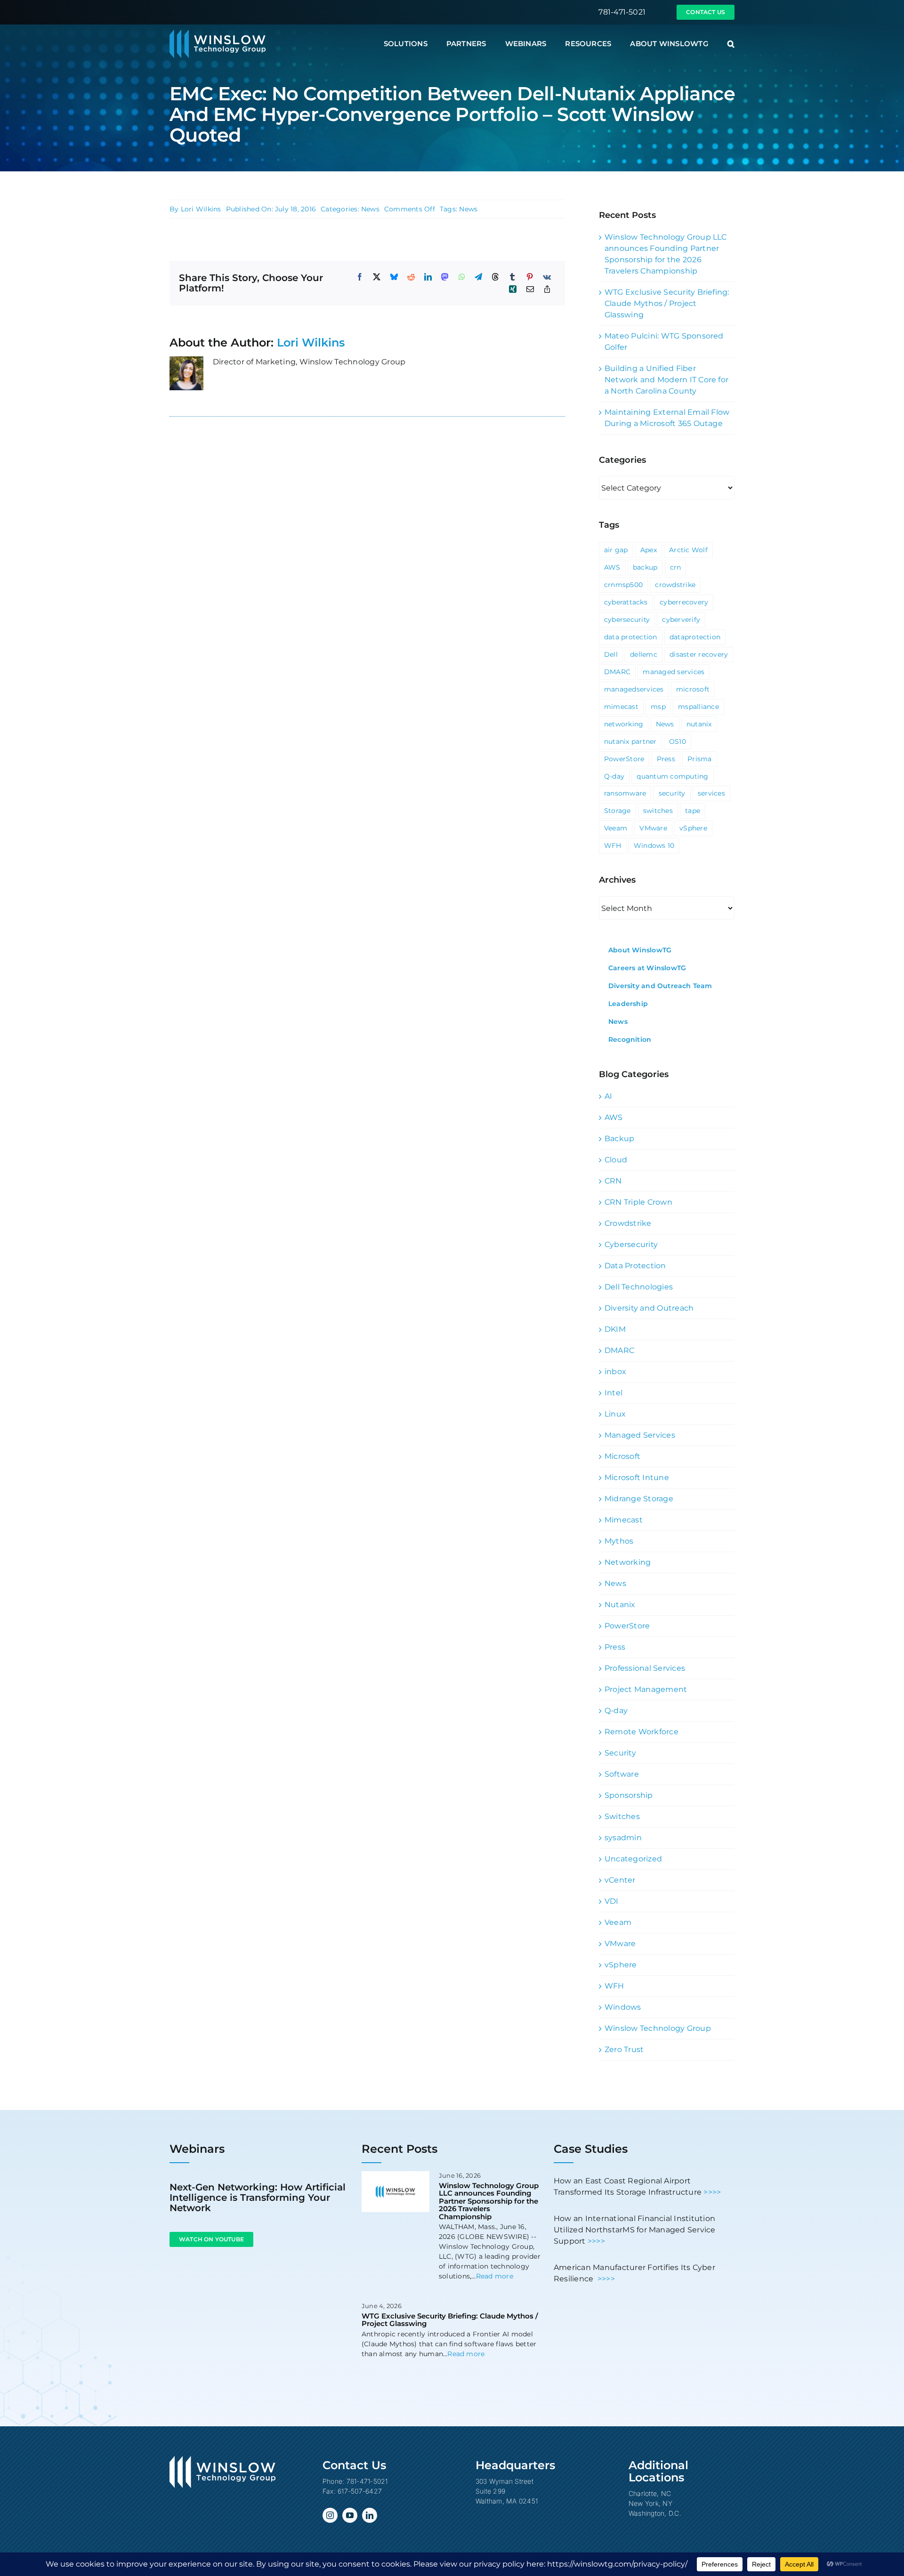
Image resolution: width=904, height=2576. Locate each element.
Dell (611, 654)
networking (624, 724)
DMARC (617, 672)
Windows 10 (654, 845)
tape (693, 811)
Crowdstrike (628, 1223)
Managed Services (640, 1435)
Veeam (616, 828)
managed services (674, 672)
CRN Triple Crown (638, 1202)
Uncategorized (633, 1859)
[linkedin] (370, 2515)
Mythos (619, 1541)
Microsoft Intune (637, 1477)
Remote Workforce (642, 1732)
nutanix (699, 724)
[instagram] (330, 2515)
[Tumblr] (512, 277)
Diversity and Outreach (649, 1308)
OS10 (678, 741)
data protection (631, 637)
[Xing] (513, 289)
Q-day (614, 776)
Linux (615, 1414)
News (370, 209)
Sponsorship (629, 1795)
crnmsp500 (623, 585)
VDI (612, 1901)
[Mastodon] (445, 277)
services (711, 793)
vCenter (620, 1880)
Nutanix (620, 1605)
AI (608, 1096)
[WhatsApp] (462, 277)
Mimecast (624, 1520)
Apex (649, 550)
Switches (622, 1816)
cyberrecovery (684, 602)
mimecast (621, 707)
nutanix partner (630, 741)
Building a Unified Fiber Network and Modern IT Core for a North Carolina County (666, 380)
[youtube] (350, 2515)
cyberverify (681, 620)
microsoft (693, 689)
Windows (623, 2007)
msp (658, 707)
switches (658, 811)
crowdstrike (675, 585)
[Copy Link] (547, 289)
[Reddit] (411, 277)
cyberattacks (626, 602)
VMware (653, 828)
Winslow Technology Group (658, 2028)
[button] (731, 44)
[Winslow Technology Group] (218, 33)
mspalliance (698, 707)
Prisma (699, 759)
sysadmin (623, 1838)
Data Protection (635, 1266)
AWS (612, 567)
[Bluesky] (394, 277)
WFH (613, 845)
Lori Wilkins (201, 209)
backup (645, 567)
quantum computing (672, 776)
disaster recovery (699, 654)
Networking (628, 1562)
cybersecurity (627, 620)
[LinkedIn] (428, 277)
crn (676, 567)
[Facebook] (360, 277)
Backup (619, 1139)
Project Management (646, 1689)
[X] (377, 277)
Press (666, 759)
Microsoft (622, 1456)
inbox (615, 1372)
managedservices (634, 689)
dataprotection (695, 637)
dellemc (644, 654)
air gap (616, 550)
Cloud (616, 1160)
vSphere (693, 828)
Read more (495, 2276)
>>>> (712, 2192)
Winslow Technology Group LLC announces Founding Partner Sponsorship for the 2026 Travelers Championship (489, 2201)
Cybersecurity (631, 1244)
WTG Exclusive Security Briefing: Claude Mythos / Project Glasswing (667, 303)
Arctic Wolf (688, 550)
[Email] (530, 289)
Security (620, 1753)
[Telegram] (478, 277)
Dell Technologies (639, 1287)
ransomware (625, 793)
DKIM (615, 1329)
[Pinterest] (530, 277)
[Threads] (495, 277)
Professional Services (645, 1668)
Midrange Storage (639, 1499)
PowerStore (624, 759)
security (672, 793)
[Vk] (547, 277)
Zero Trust (624, 2049)
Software (622, 1774)
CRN (613, 1181)
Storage (617, 811)
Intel (613, 1393)
